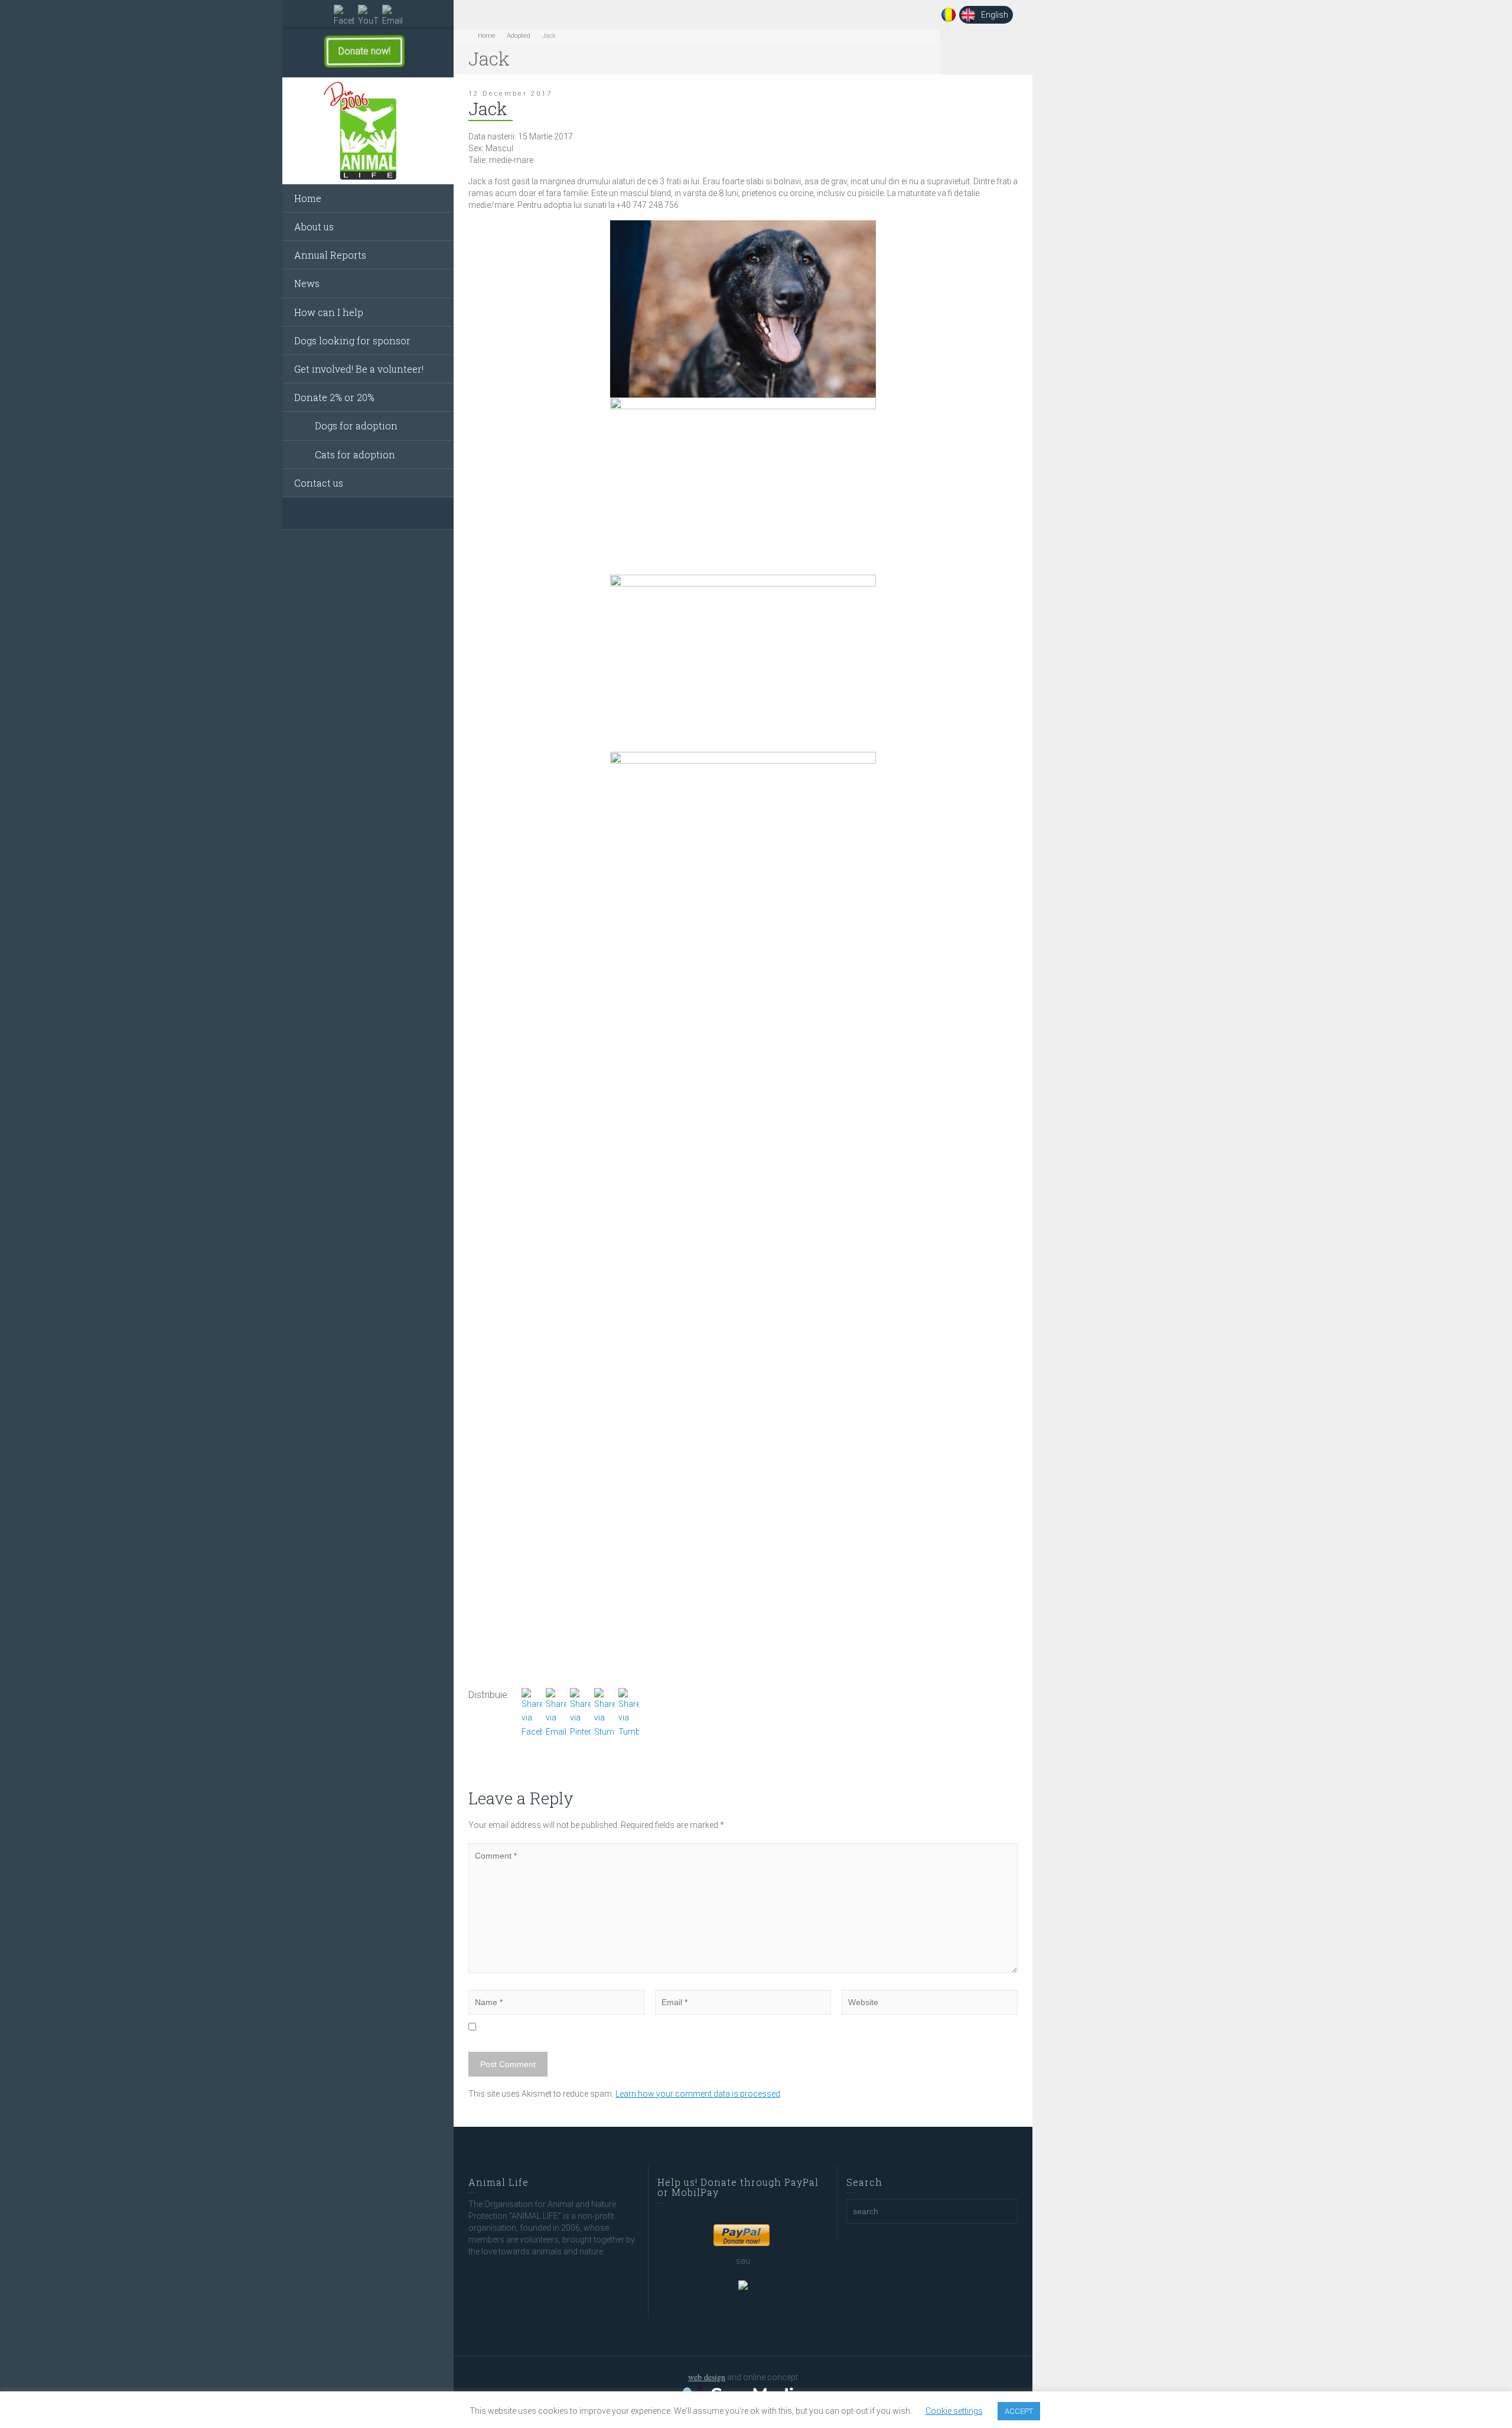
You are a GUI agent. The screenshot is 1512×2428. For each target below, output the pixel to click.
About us (314, 226)
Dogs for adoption (356, 426)
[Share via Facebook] (532, 1713)
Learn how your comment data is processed (698, 2094)
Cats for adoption (355, 454)
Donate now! (354, 51)
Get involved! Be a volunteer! (359, 369)
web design (707, 2377)
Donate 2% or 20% (334, 397)
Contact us (319, 483)
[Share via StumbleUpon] (605, 1713)
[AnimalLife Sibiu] (368, 131)
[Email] (392, 16)
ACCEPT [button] (1019, 2411)
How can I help (329, 312)
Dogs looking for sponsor (352, 340)
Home (308, 198)
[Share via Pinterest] (580, 1713)
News (307, 283)
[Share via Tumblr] (629, 1713)
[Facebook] (344, 16)
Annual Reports (330, 255)
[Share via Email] (556, 1713)
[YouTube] (368, 16)
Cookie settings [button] (954, 2411)
